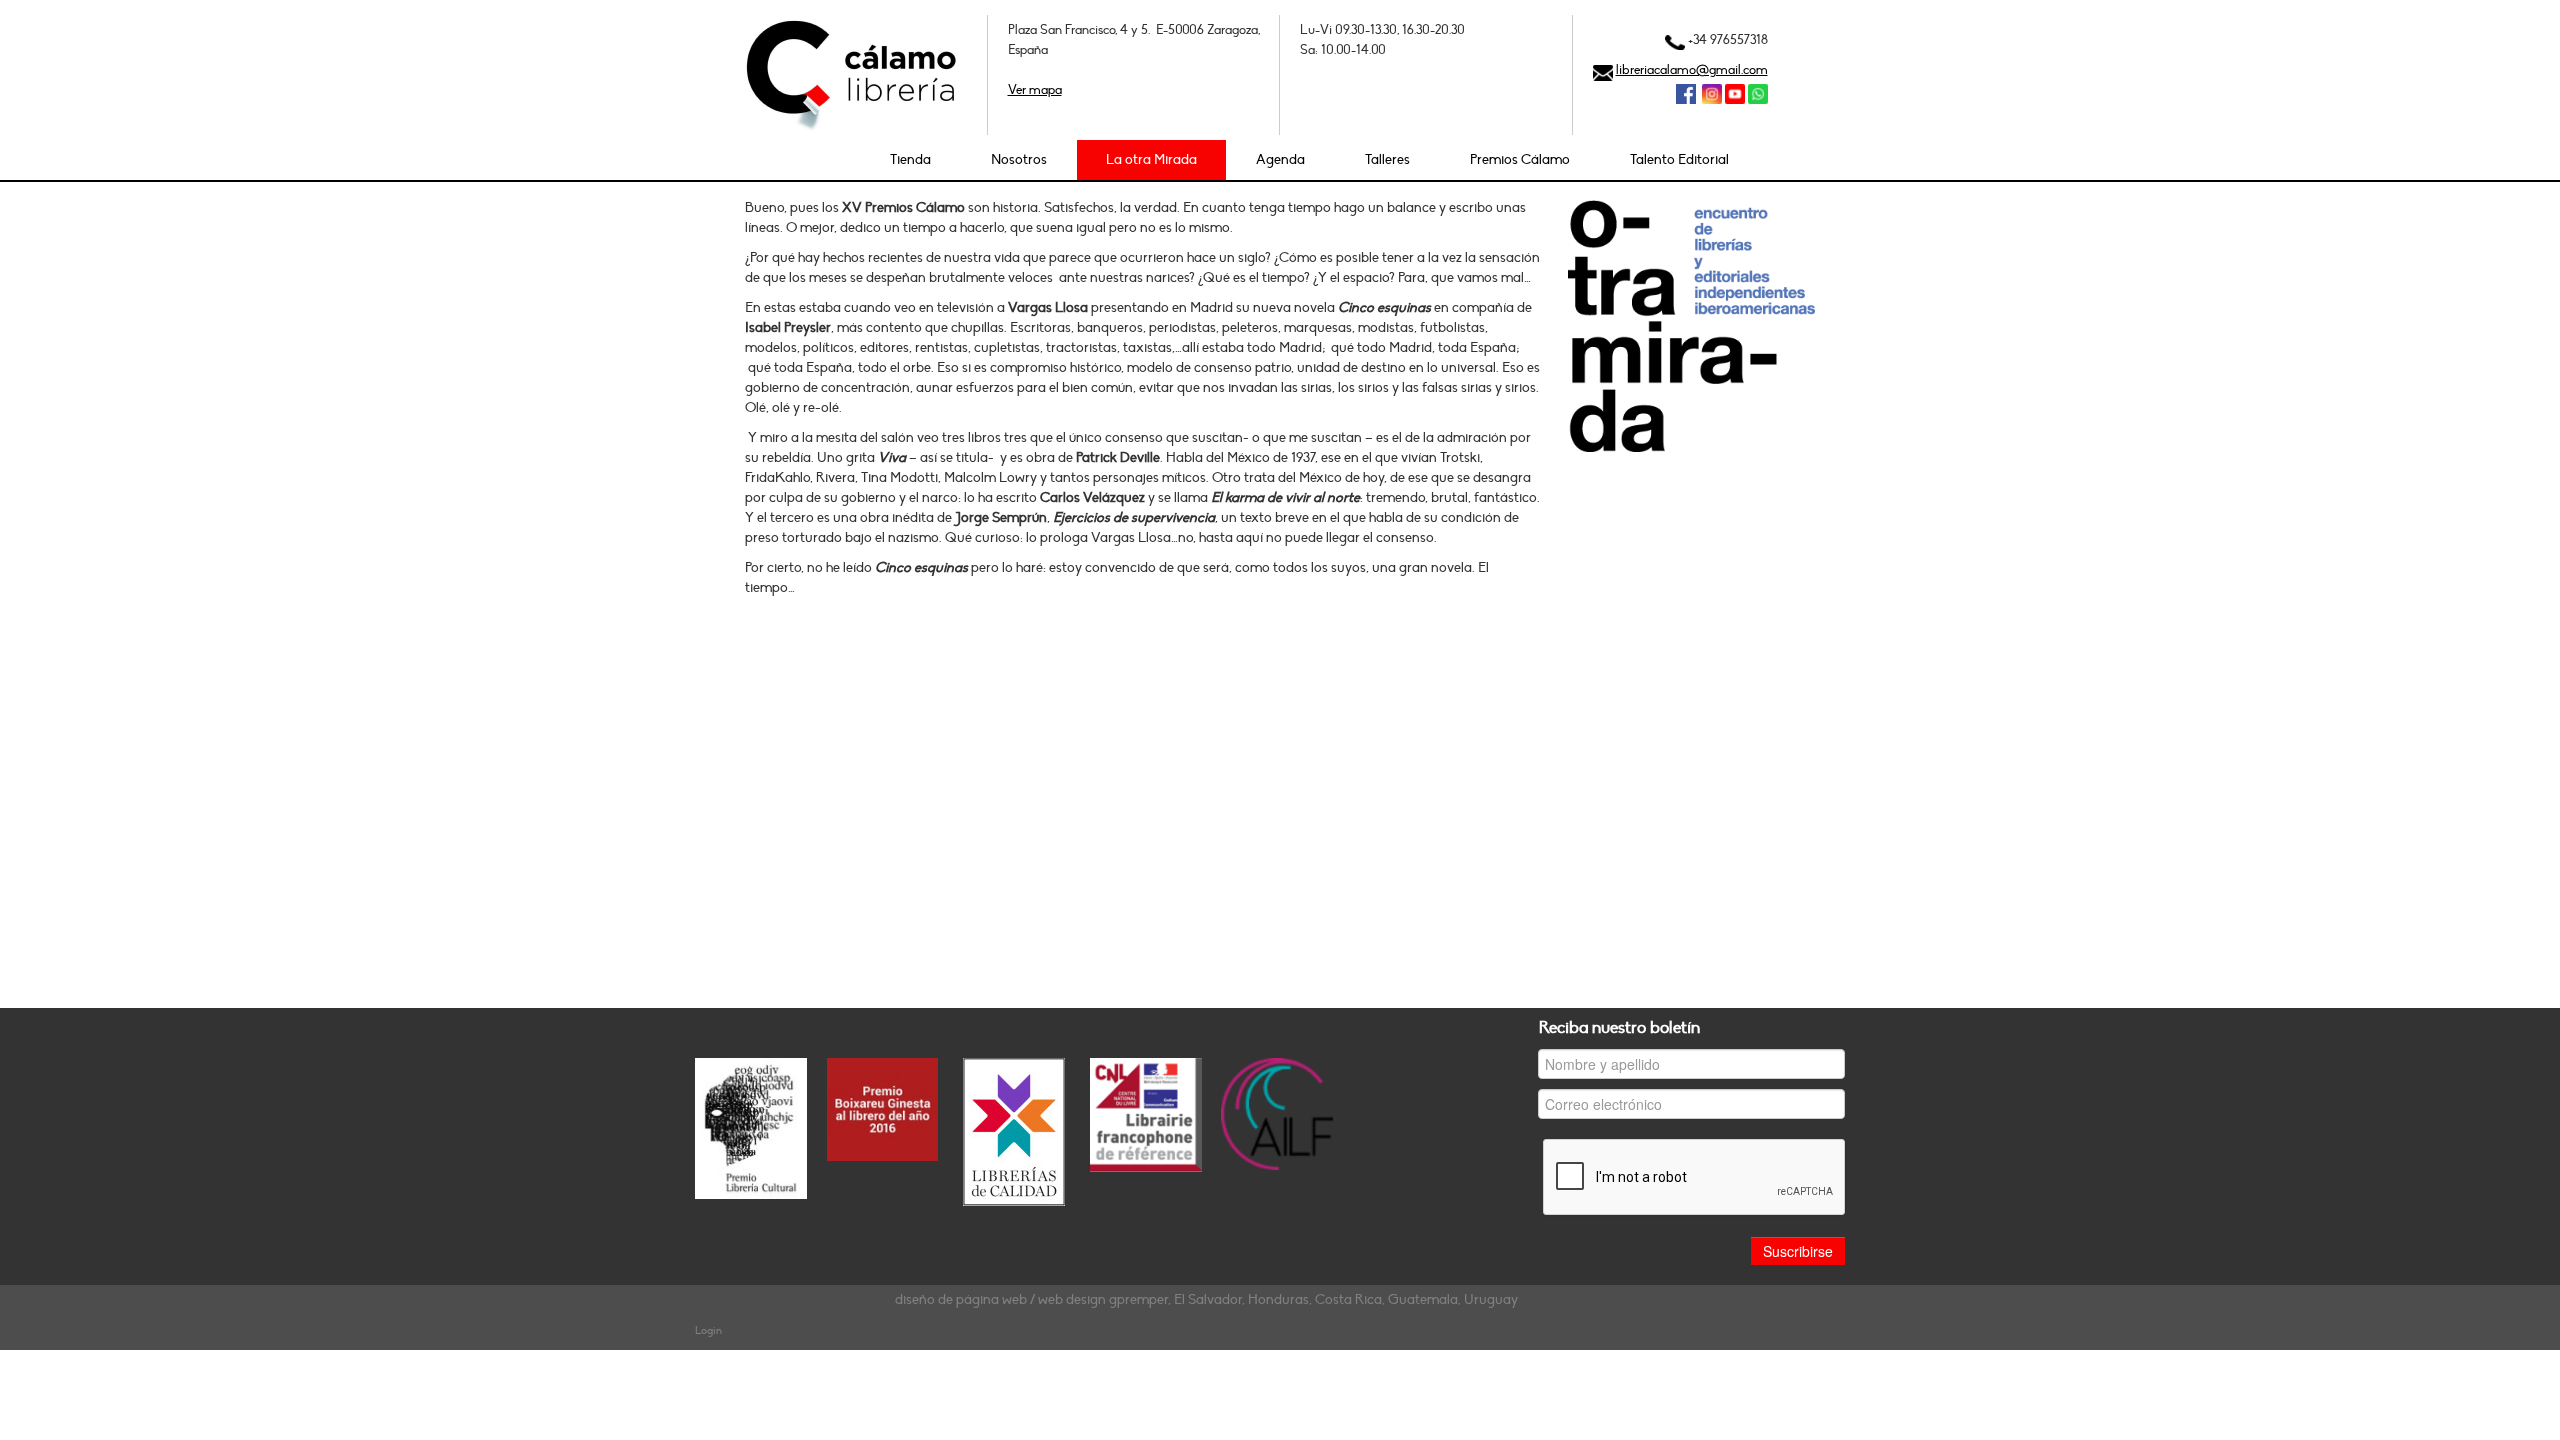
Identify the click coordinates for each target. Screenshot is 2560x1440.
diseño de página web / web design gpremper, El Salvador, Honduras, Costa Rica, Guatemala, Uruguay (1206, 1299)
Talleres (1387, 159)
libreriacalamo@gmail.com (1692, 70)
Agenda (1280, 159)
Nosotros (1019, 159)
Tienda (910, 159)
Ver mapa (1035, 90)
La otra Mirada (1151, 159)
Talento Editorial (1679, 159)
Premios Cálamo (1520, 159)
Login (708, 1330)
